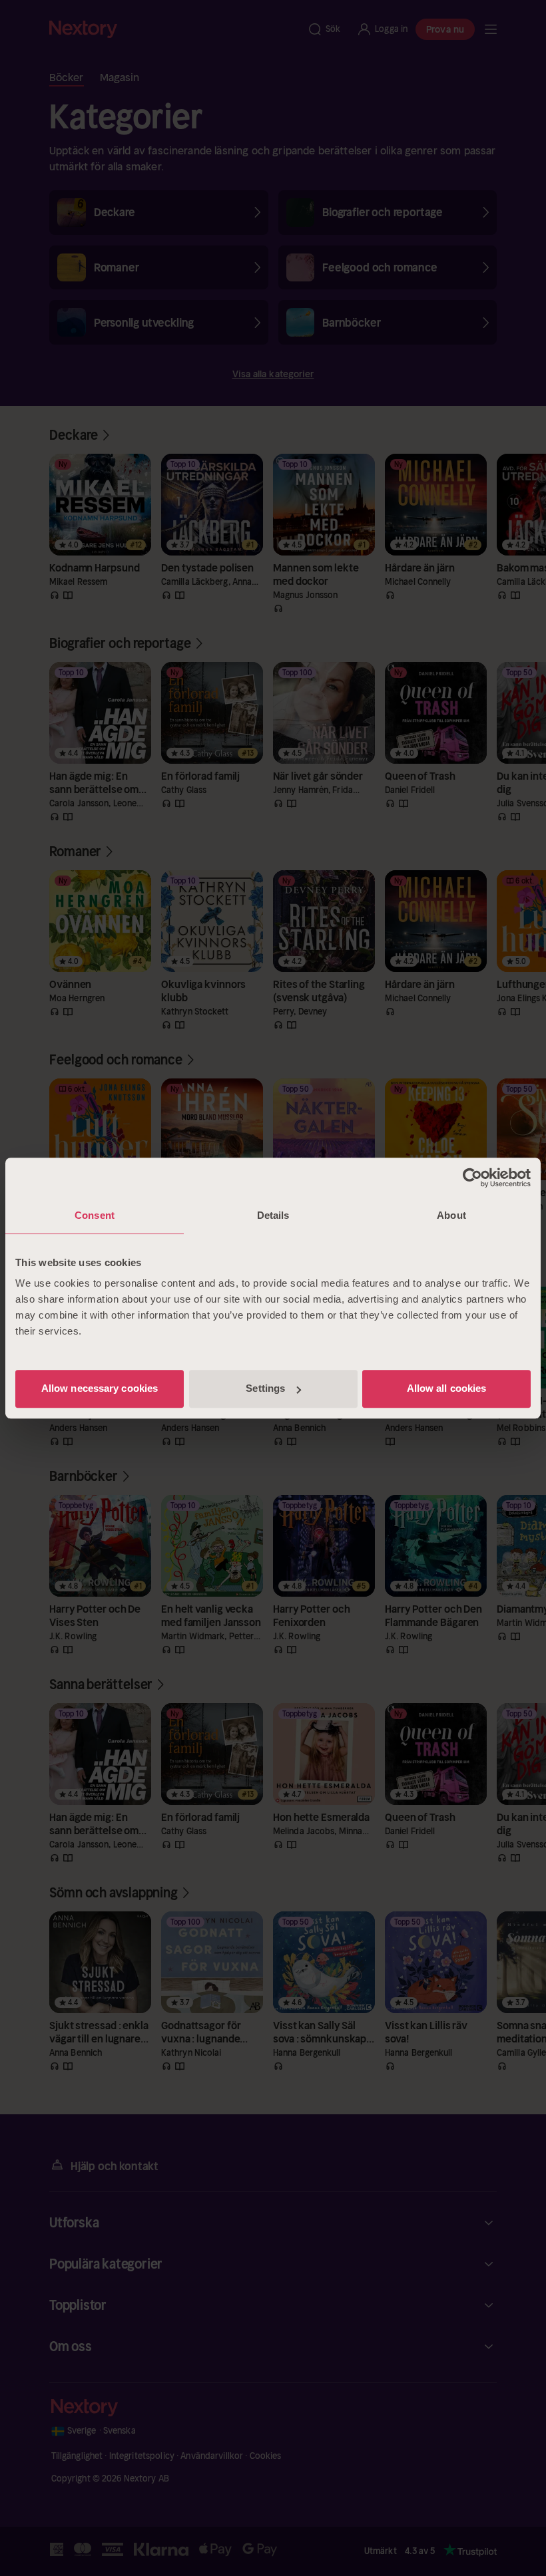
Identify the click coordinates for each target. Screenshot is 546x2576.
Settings (265, 1388)
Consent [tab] (95, 1215)
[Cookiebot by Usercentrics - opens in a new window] (472, 1178)
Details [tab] (273, 1215)
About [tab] (451, 1215)
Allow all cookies (447, 1388)
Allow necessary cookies (100, 1388)
